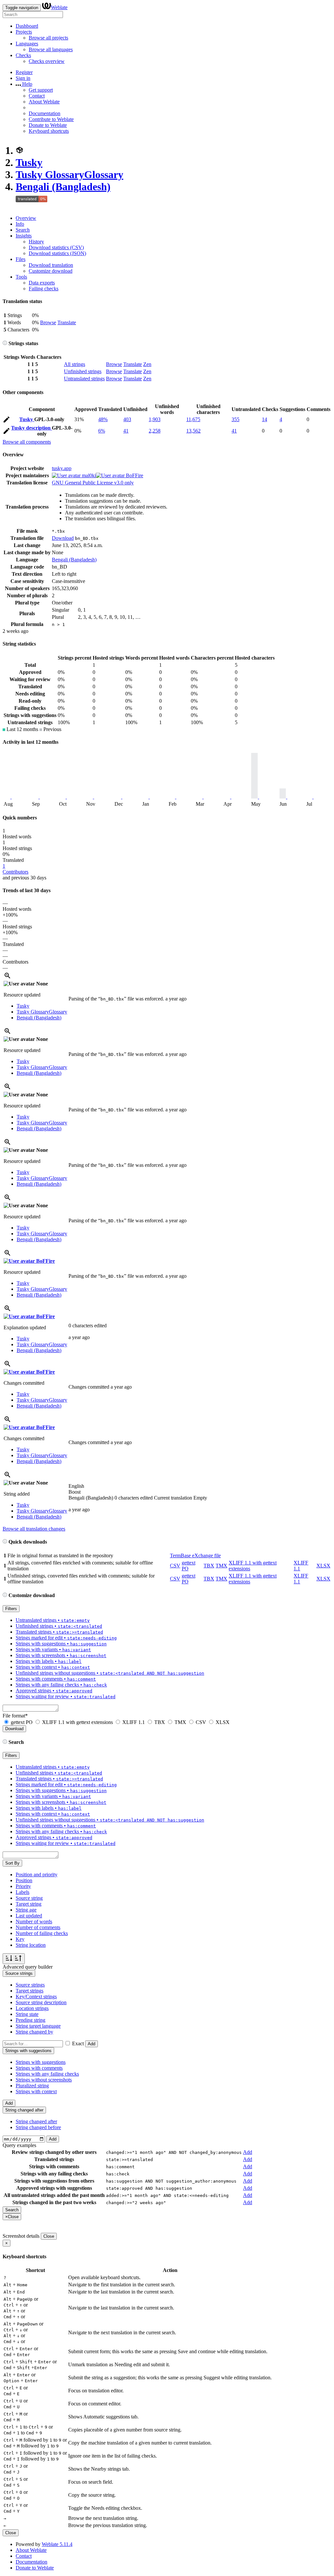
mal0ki (88, 475)
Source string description (41, 2002)
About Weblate (44, 102)
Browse (48, 322)
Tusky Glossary (69, 175)
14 (265, 419)
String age (26, 1910)
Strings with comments (39, 2068)
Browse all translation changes (34, 1529)
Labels (23, 1892)
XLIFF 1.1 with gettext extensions (77, 1722)
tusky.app (62, 468)
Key (20, 1939)
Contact (37, 96)
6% (102, 431)
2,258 (155, 431)
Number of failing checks (42, 1933)
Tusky (29, 162)
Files (21, 259)
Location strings (32, 2008)
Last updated (29, 1916)
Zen (147, 364)
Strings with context (36, 2091)
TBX (209, 1566)
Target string (29, 1904)
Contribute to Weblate (51, 119)
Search (23, 230)
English (76, 1486)
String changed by (34, 2032)
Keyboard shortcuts (49, 131)
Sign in (23, 78)
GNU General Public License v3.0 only (93, 483)
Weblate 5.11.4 (57, 2544)
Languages (27, 44)
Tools (21, 277)
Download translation (51, 265)
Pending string (30, 2020)
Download (63, 538)
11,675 (193, 419)
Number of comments (38, 1927)
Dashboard (27, 26)
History (36, 242)
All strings (75, 364)
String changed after (36, 2121)
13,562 (193, 431)
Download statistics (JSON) (57, 253)
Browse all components (27, 442)
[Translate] (7, 421)
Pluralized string (32, 2086)
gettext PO (22, 1722)
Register (24, 72)
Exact (78, 2043)
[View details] (8, 978)
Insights (24, 236)
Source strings (30, 1985)
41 (126, 431)
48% (103, 419)
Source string (29, 1898)
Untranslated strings (84, 379)
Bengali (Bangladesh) (63, 187)
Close (49, 2236)
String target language (38, 2026)
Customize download (51, 271)
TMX (221, 1566)
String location (31, 1945)
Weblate (59, 7)
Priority (23, 1886)
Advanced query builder (28, 1967)
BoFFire (134, 475)
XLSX (323, 1566)
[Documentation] (5, 343)
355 (235, 419)
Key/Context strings (36, 1997)
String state (27, 2014)
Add (91, 2044)
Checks (23, 55)
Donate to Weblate (48, 125)
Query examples (19, 2145)
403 (127, 419)
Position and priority (37, 1875)
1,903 (155, 419)
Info (20, 224)
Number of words (34, 1921)
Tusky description (31, 428)
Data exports (42, 283)
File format (15, 1716)
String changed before (38, 2127)
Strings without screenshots (44, 2080)
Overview (26, 218)
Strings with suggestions (41, 2062)
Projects (24, 32)
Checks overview (47, 61)
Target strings (30, 1991)
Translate (67, 322)
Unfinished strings (83, 371)
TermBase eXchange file (195, 1555)
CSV (175, 1566)
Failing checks (44, 289)
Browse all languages (51, 49)
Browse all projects (48, 38)
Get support (41, 90)
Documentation (45, 113)
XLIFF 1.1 (134, 1722)
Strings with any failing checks (47, 2074)
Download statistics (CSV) (56, 247)
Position (24, 1880)
